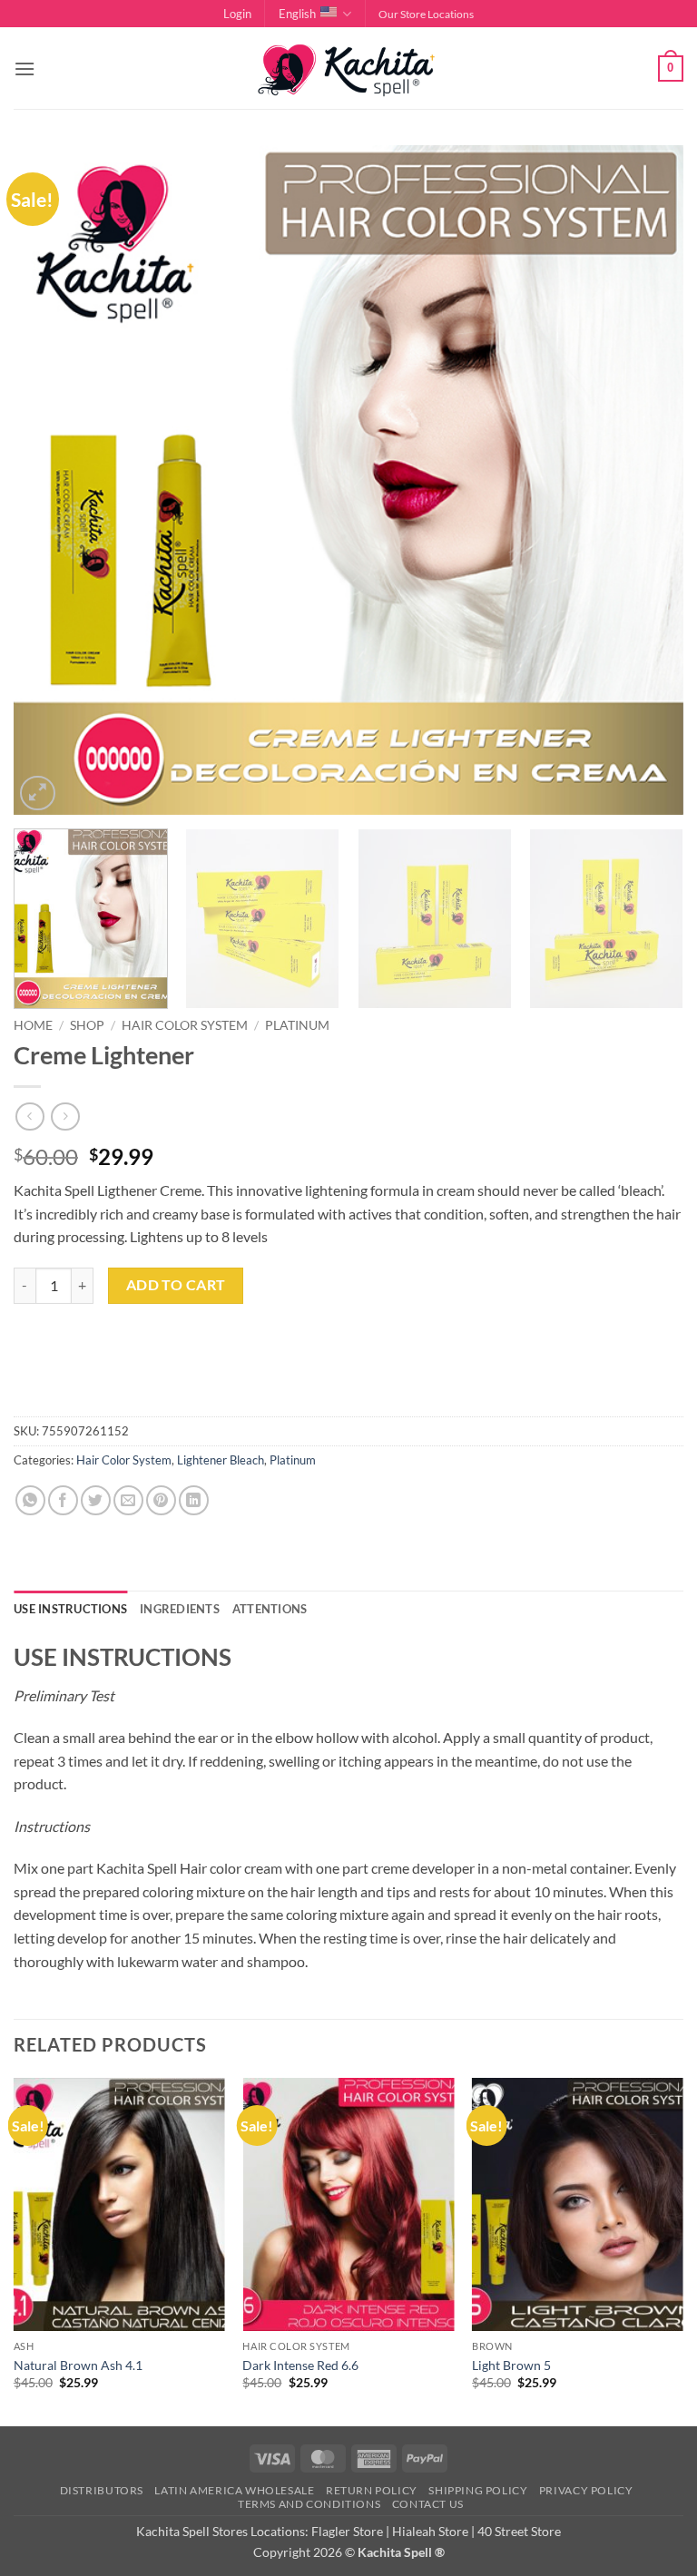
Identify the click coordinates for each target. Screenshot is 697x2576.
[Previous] (50, 481)
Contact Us (428, 2504)
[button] (237, 14)
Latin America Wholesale (234, 2490)
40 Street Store (519, 2531)
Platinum (297, 1025)
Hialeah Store (430, 2531)
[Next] (647, 481)
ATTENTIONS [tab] (270, 1609)
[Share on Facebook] (63, 1500)
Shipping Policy (478, 2490)
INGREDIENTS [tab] (180, 1609)
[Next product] (29, 1117)
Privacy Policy (586, 2490)
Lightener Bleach (221, 1460)
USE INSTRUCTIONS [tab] (70, 1609)
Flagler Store (347, 2531)
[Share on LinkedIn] (194, 1500)
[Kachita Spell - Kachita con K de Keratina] (348, 69)
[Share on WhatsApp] (30, 1500)
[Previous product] (65, 1117)
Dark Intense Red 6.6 (300, 2365)
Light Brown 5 (511, 2365)
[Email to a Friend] (128, 1500)
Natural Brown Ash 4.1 (78, 2365)
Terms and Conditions (309, 2504)
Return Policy (372, 2490)
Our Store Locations (426, 14)
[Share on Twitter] (96, 1500)
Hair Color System (185, 1025)
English (297, 14)
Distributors (102, 2490)
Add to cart (176, 1285)
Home (33, 1025)
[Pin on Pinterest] (161, 1500)
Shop (87, 1025)
